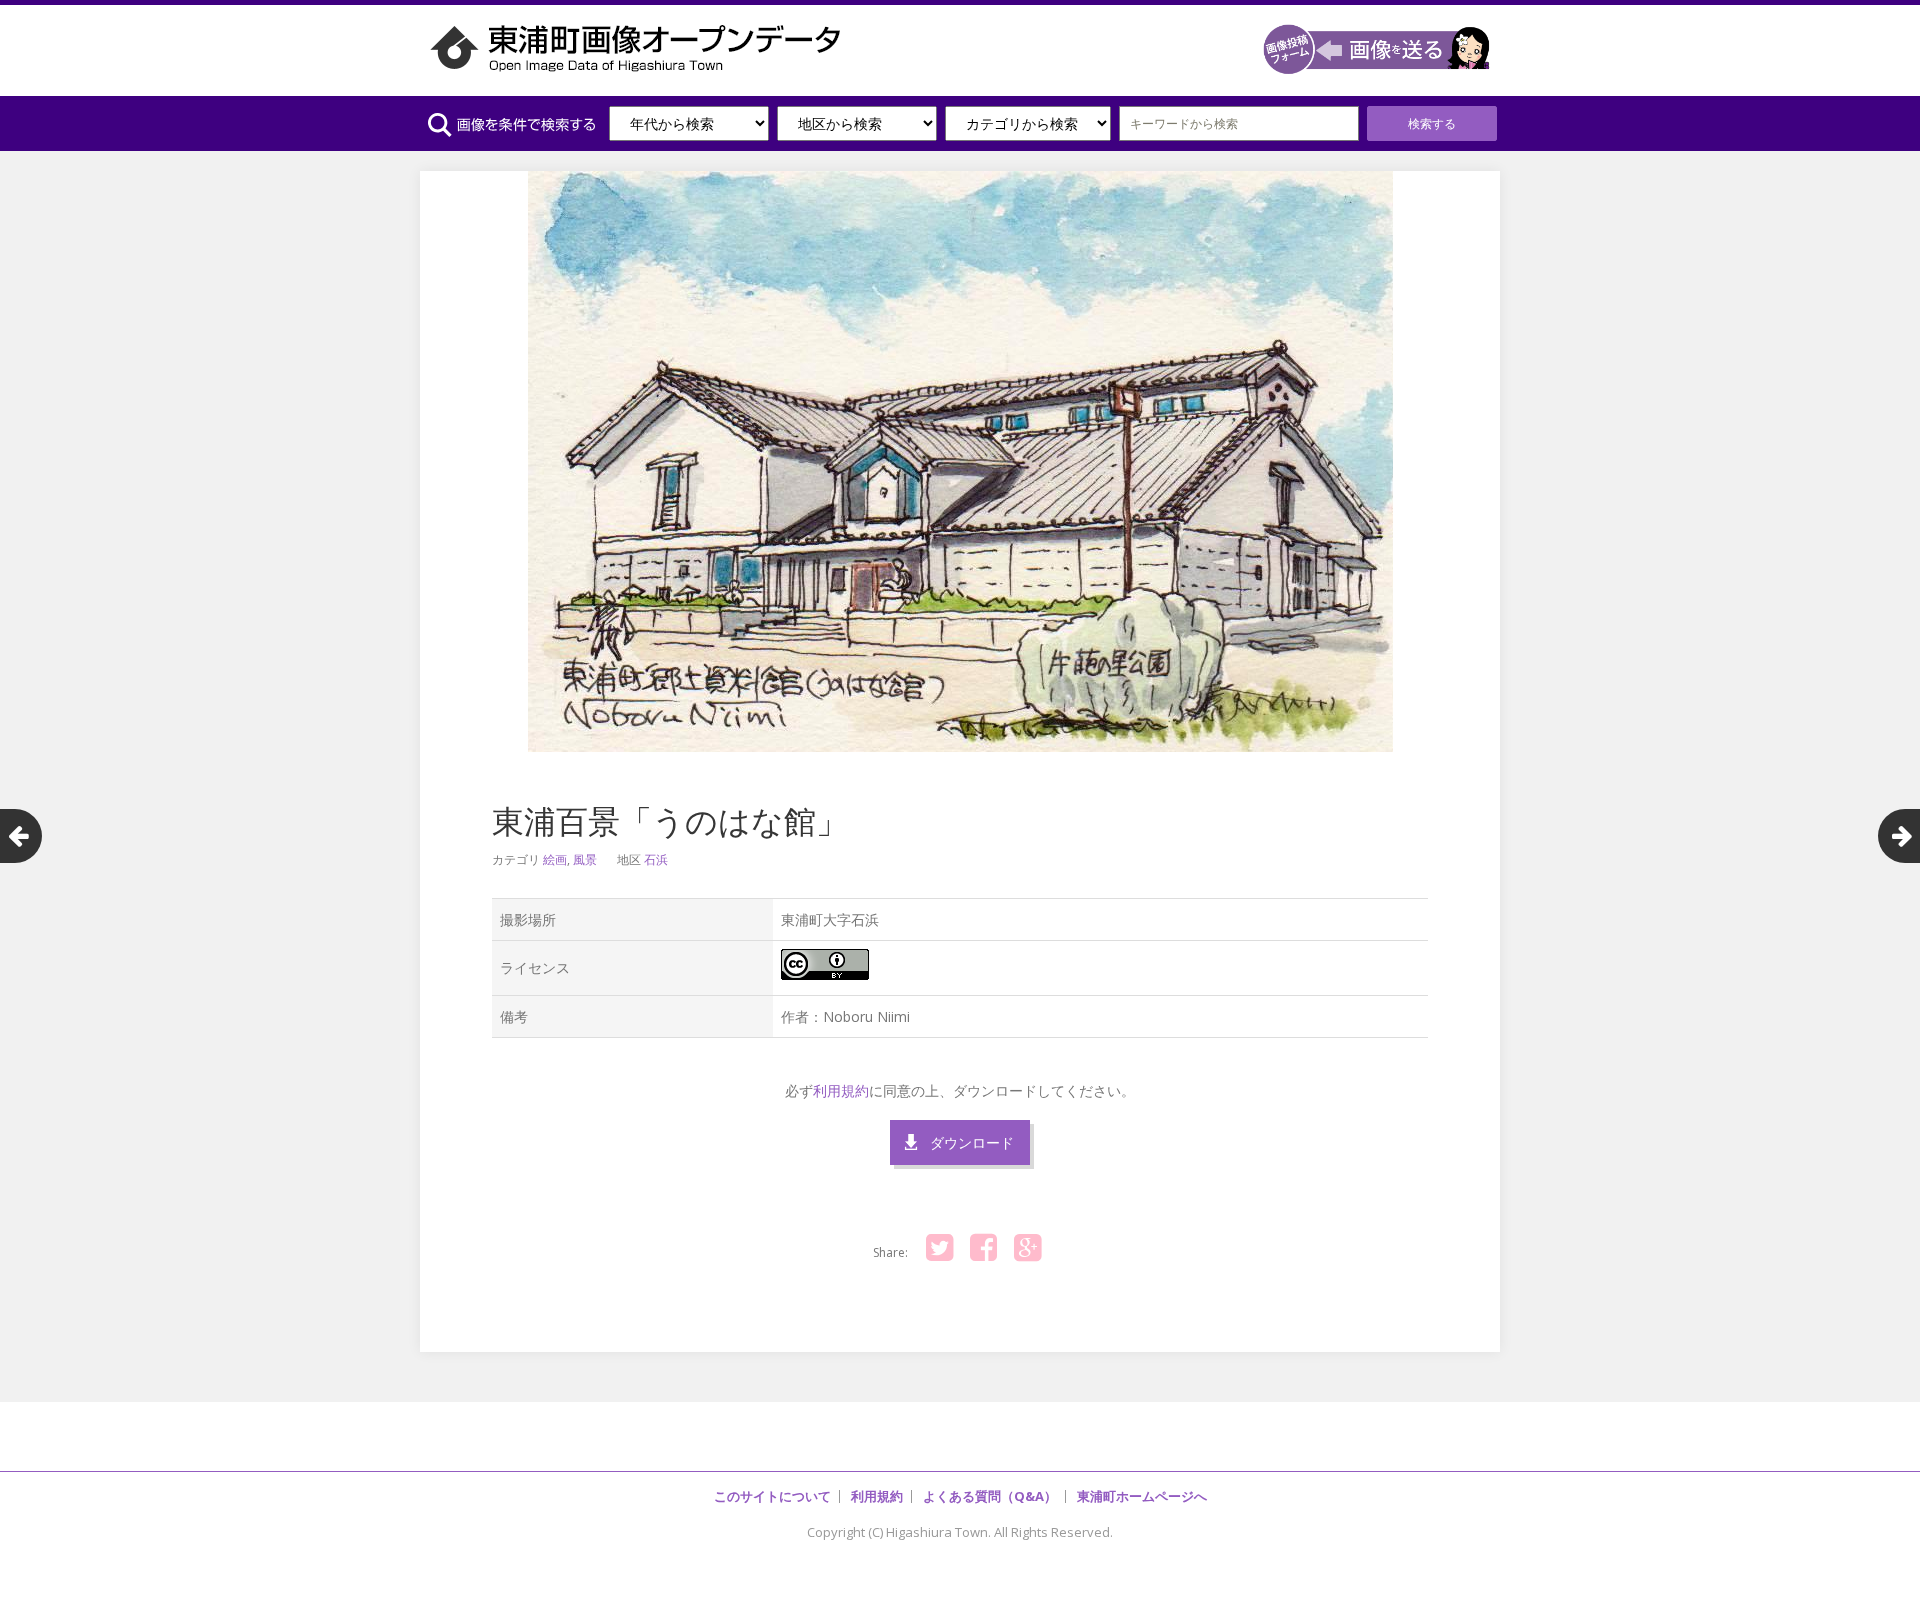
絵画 (555, 859)
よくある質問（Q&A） (990, 1496)
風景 (585, 859)
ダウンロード (972, 1142)
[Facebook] (983, 1248)
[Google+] (1027, 1248)
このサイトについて (772, 1496)
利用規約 (841, 1090)
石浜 (656, 859)
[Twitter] (939, 1248)
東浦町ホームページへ (1142, 1496)
